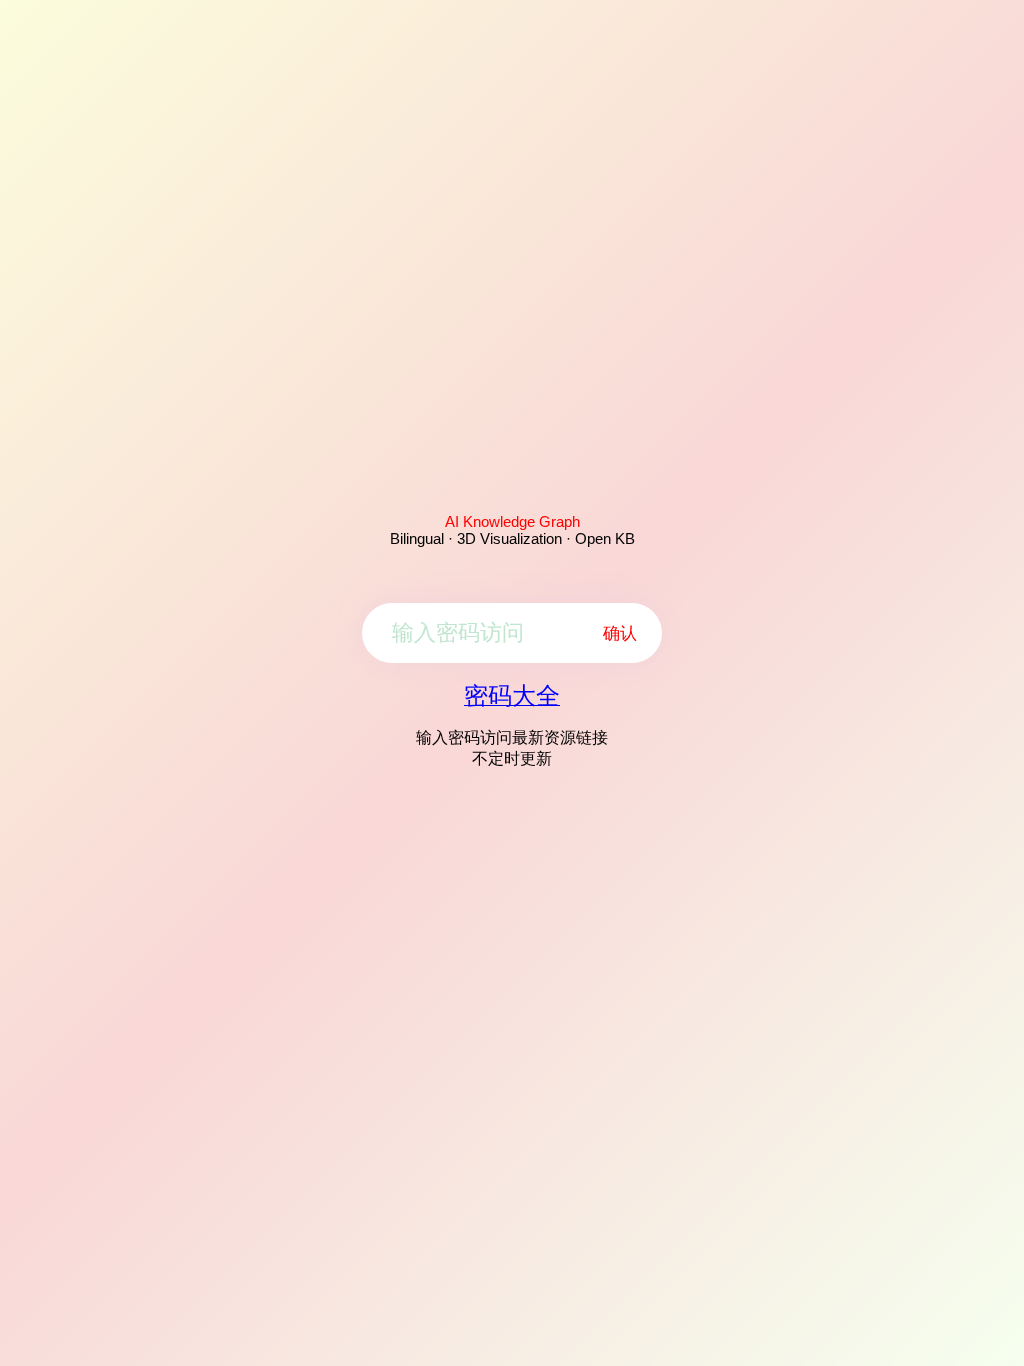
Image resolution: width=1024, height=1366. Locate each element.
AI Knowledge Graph (512, 521)
